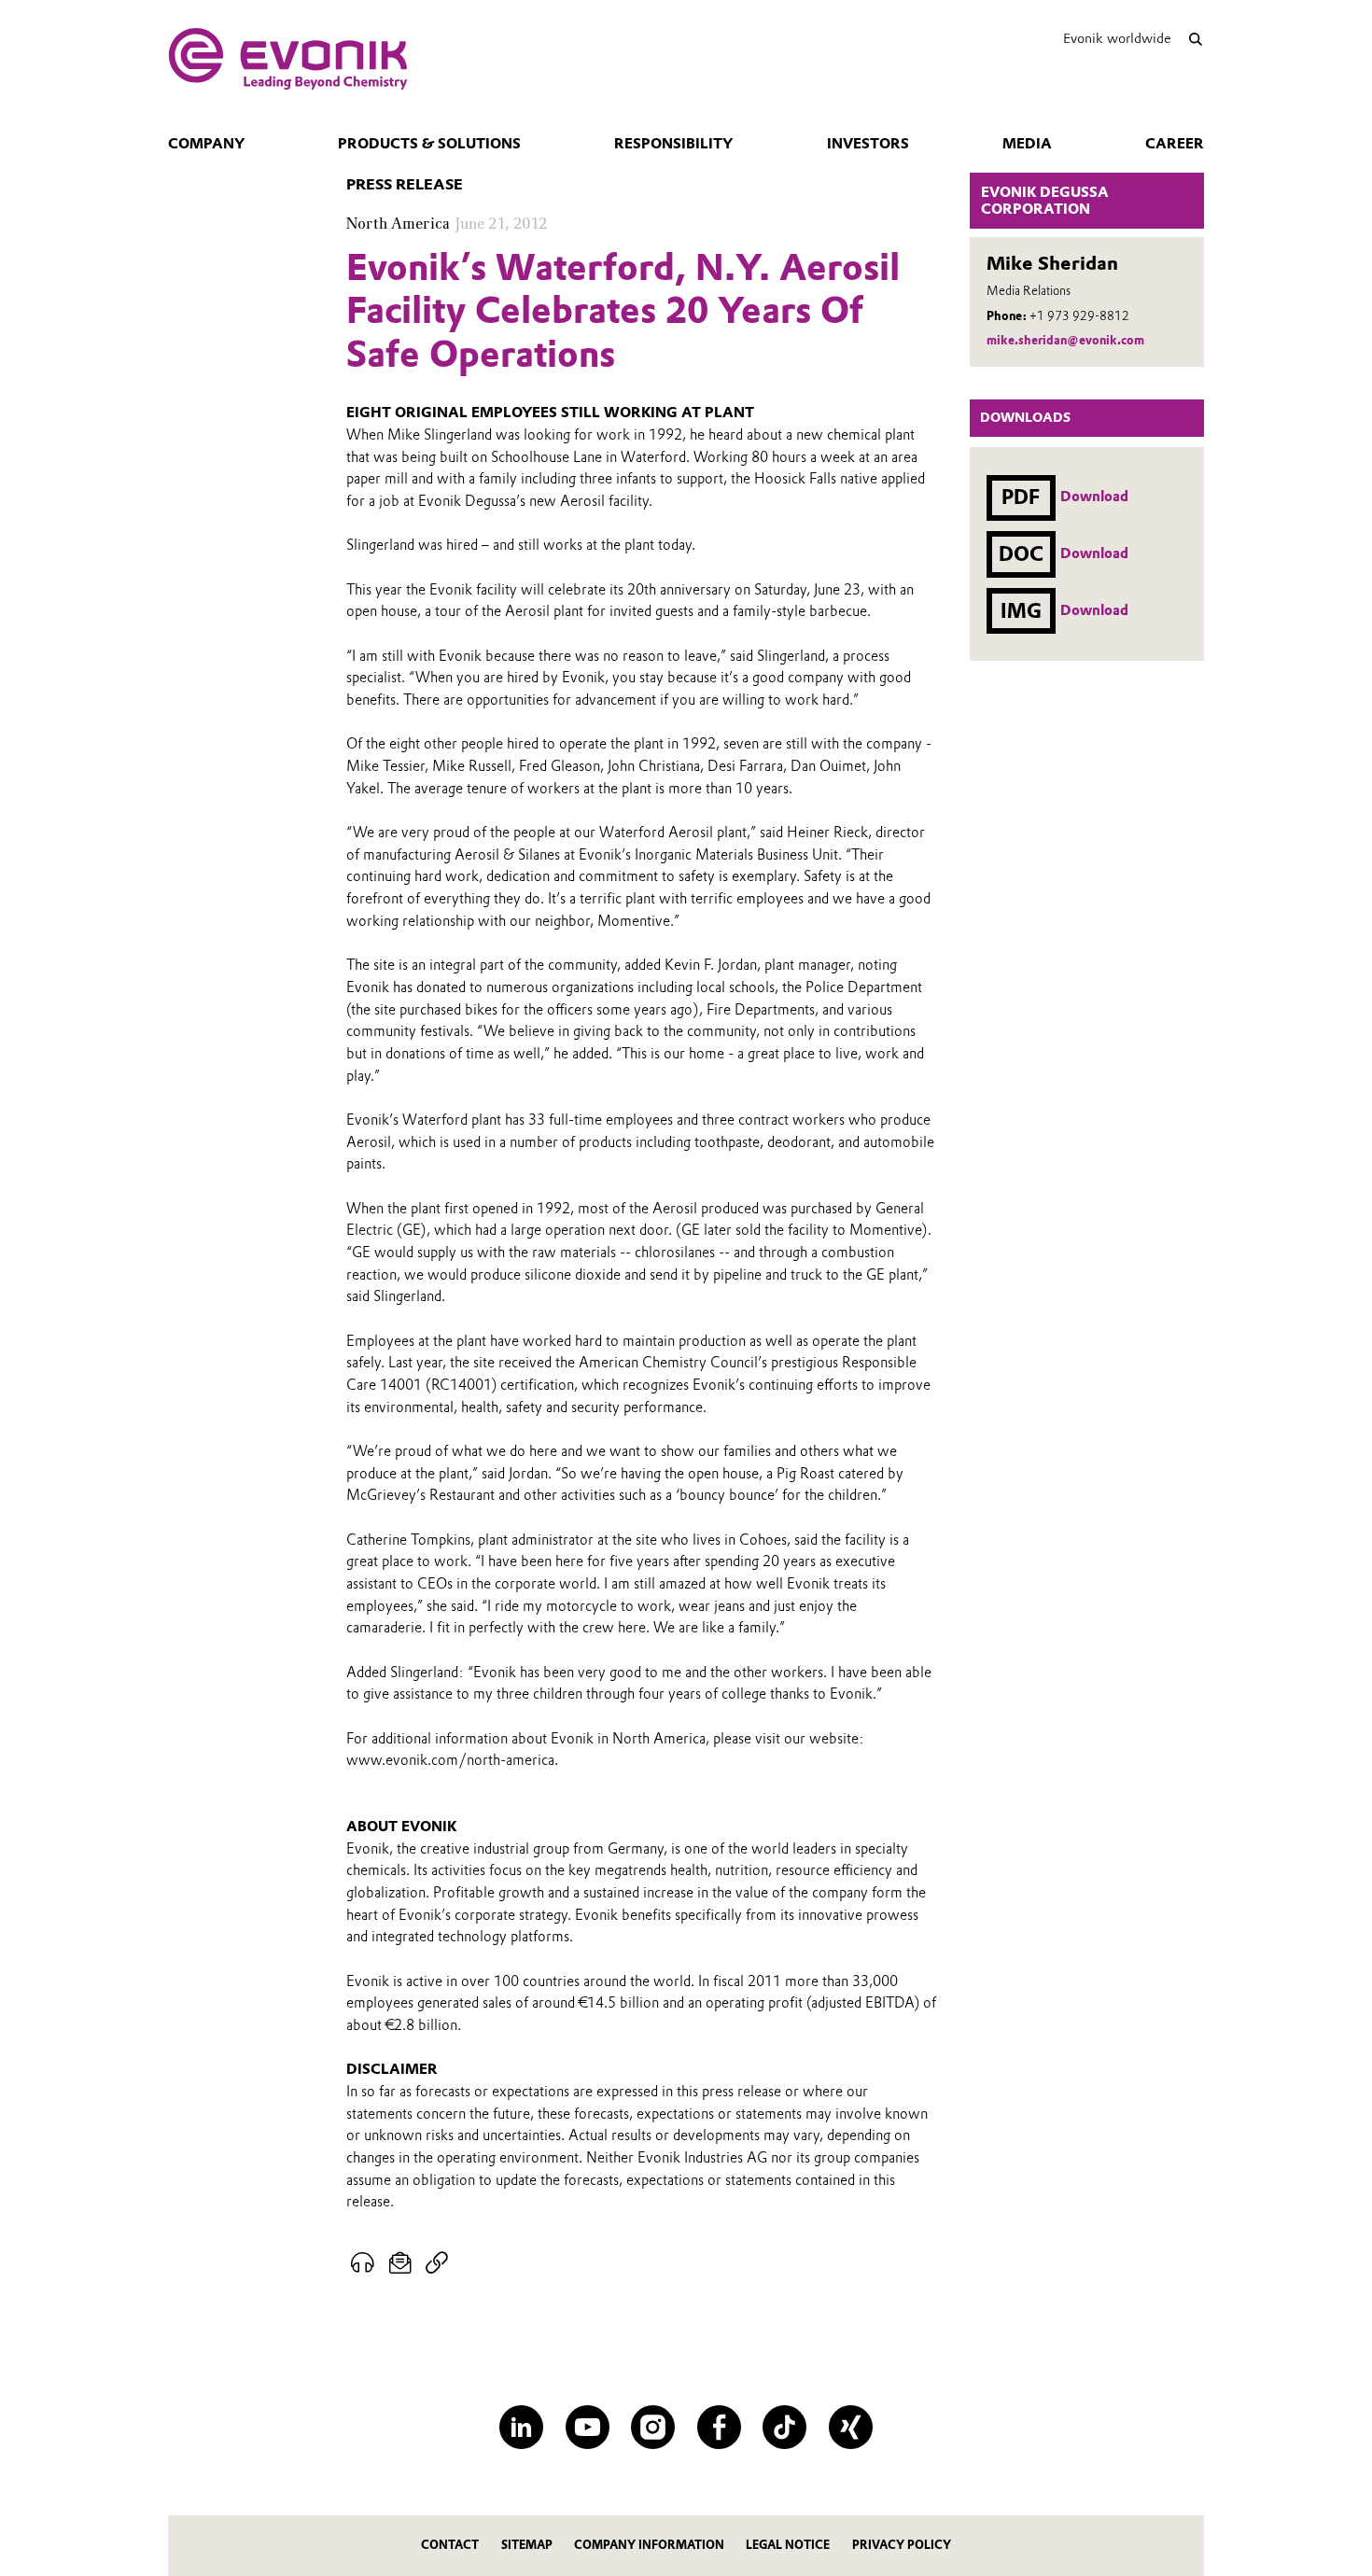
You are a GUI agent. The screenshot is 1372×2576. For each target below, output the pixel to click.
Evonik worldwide (1117, 38)
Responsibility (673, 144)
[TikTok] (784, 2427)
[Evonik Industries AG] (288, 59)
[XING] (851, 2427)
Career (1175, 144)
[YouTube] (588, 2427)
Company (206, 144)
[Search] (1195, 39)
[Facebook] (719, 2427)
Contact (450, 2545)
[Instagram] (653, 2427)
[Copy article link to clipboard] (436, 2263)
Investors (868, 144)
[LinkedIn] (521, 2427)
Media (1027, 144)
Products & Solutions (429, 144)
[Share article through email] (401, 2263)
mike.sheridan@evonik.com (1065, 340)
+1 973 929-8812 (1079, 316)
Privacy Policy (902, 2545)
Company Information (649, 2545)
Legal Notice (788, 2545)
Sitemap (527, 2545)
